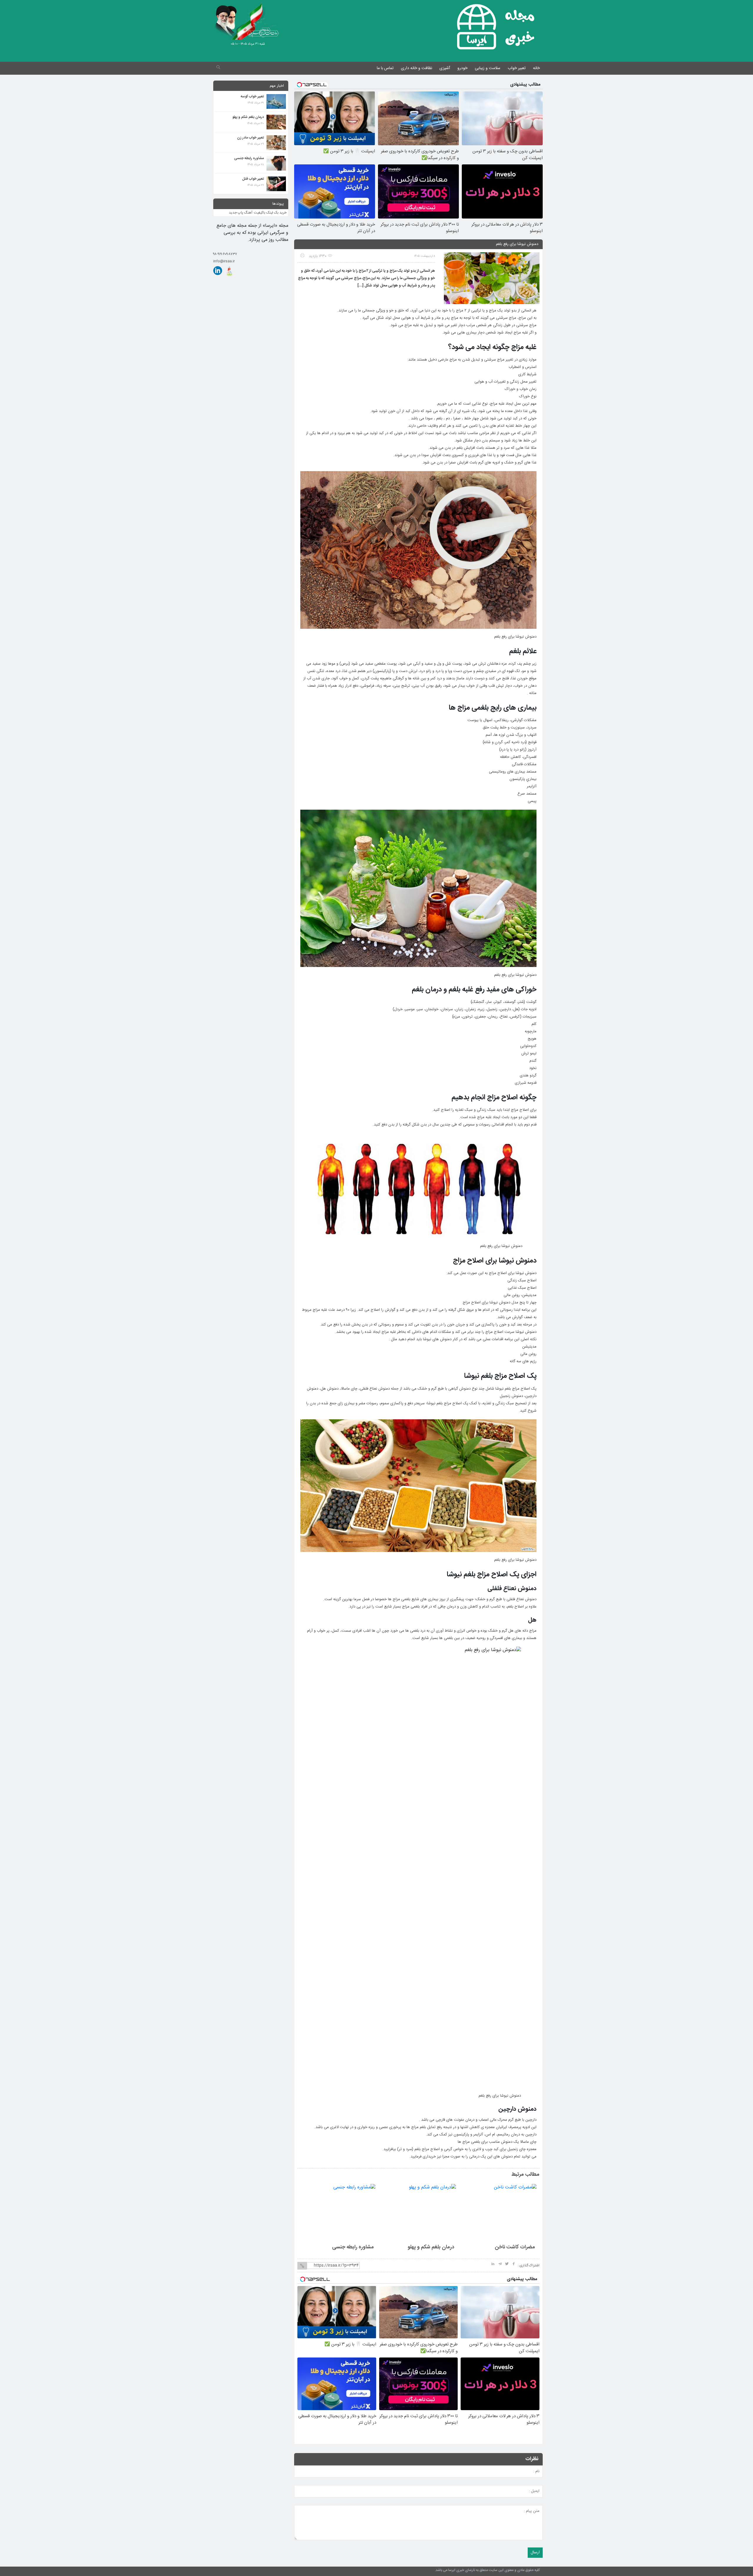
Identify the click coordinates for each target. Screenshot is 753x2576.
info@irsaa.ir (224, 261)
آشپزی (445, 68)
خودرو (462, 68)
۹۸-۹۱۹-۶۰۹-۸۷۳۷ (225, 254)
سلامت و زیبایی (488, 68)
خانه (536, 68)
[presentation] (308, 2175)
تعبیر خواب (517, 68)
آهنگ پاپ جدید (241, 213)
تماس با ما (385, 68)
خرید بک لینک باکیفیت (270, 213)
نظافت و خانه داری (417, 68)
